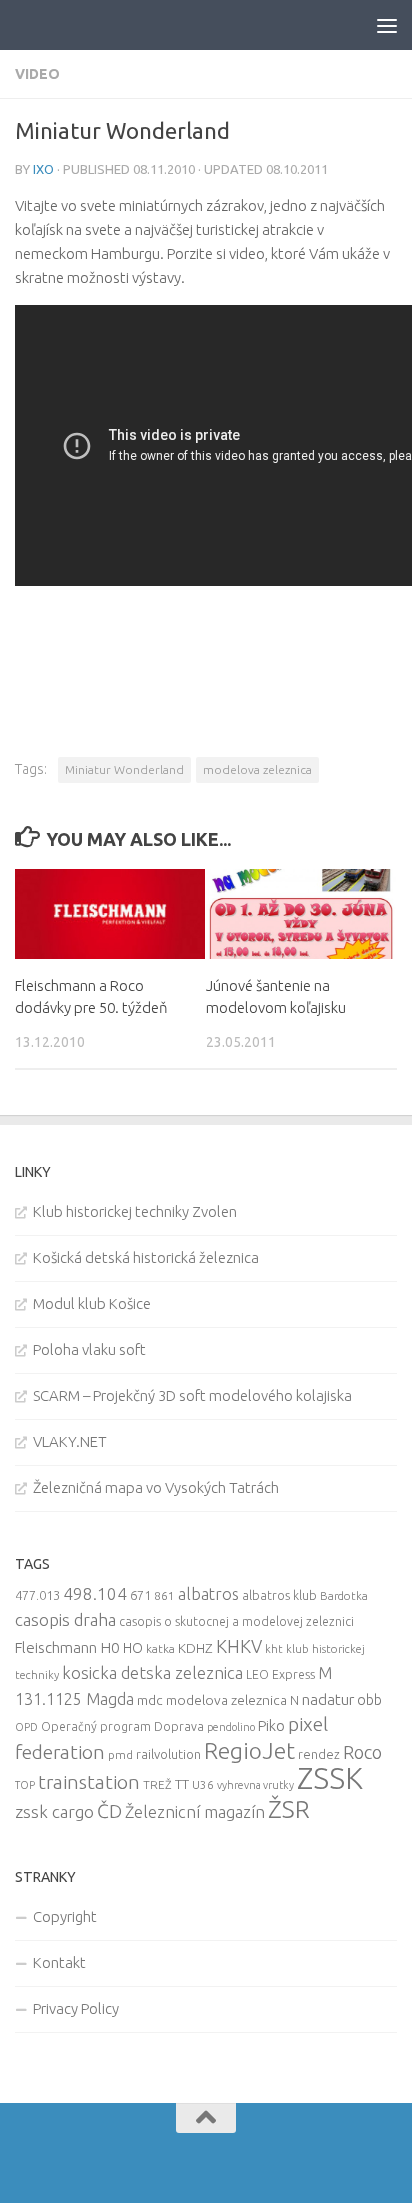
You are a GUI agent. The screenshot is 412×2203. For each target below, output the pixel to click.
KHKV (239, 1646)
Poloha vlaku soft (89, 1349)
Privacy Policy (76, 2008)
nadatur (328, 1699)
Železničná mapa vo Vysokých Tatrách (156, 1487)
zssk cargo (54, 1811)
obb (369, 1700)
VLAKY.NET (70, 1441)
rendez (319, 1754)
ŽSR (289, 1809)
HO (133, 1648)
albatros (208, 1594)
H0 (110, 1647)
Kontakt (59, 1962)
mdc (150, 1700)
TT (182, 1784)
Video (37, 74)
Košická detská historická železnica (146, 1257)
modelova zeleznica (257, 769)
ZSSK (330, 1778)
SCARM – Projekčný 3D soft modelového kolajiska (192, 1395)
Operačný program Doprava (122, 1726)
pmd (120, 1754)
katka (160, 1648)
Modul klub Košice (92, 1303)
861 (164, 1595)
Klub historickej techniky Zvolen (135, 1211)
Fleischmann (56, 1647)
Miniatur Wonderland (124, 769)
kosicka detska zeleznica (152, 1672)
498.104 (95, 1593)
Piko (271, 1725)
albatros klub (279, 1595)
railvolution (168, 1754)
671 (140, 1595)
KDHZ (195, 1648)
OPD (26, 1727)
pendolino (231, 1727)
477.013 (37, 1595)
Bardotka (344, 1596)
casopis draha (65, 1619)
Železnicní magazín (195, 1812)
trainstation (89, 1782)
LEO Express (280, 1674)
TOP (25, 1785)
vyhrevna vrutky (255, 1785)
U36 (203, 1784)
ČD (109, 1811)
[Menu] (387, 25)
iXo (43, 169)
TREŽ (157, 1784)
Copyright (65, 1916)
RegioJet (249, 1750)
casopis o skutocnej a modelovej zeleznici (236, 1621)
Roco (362, 1752)
